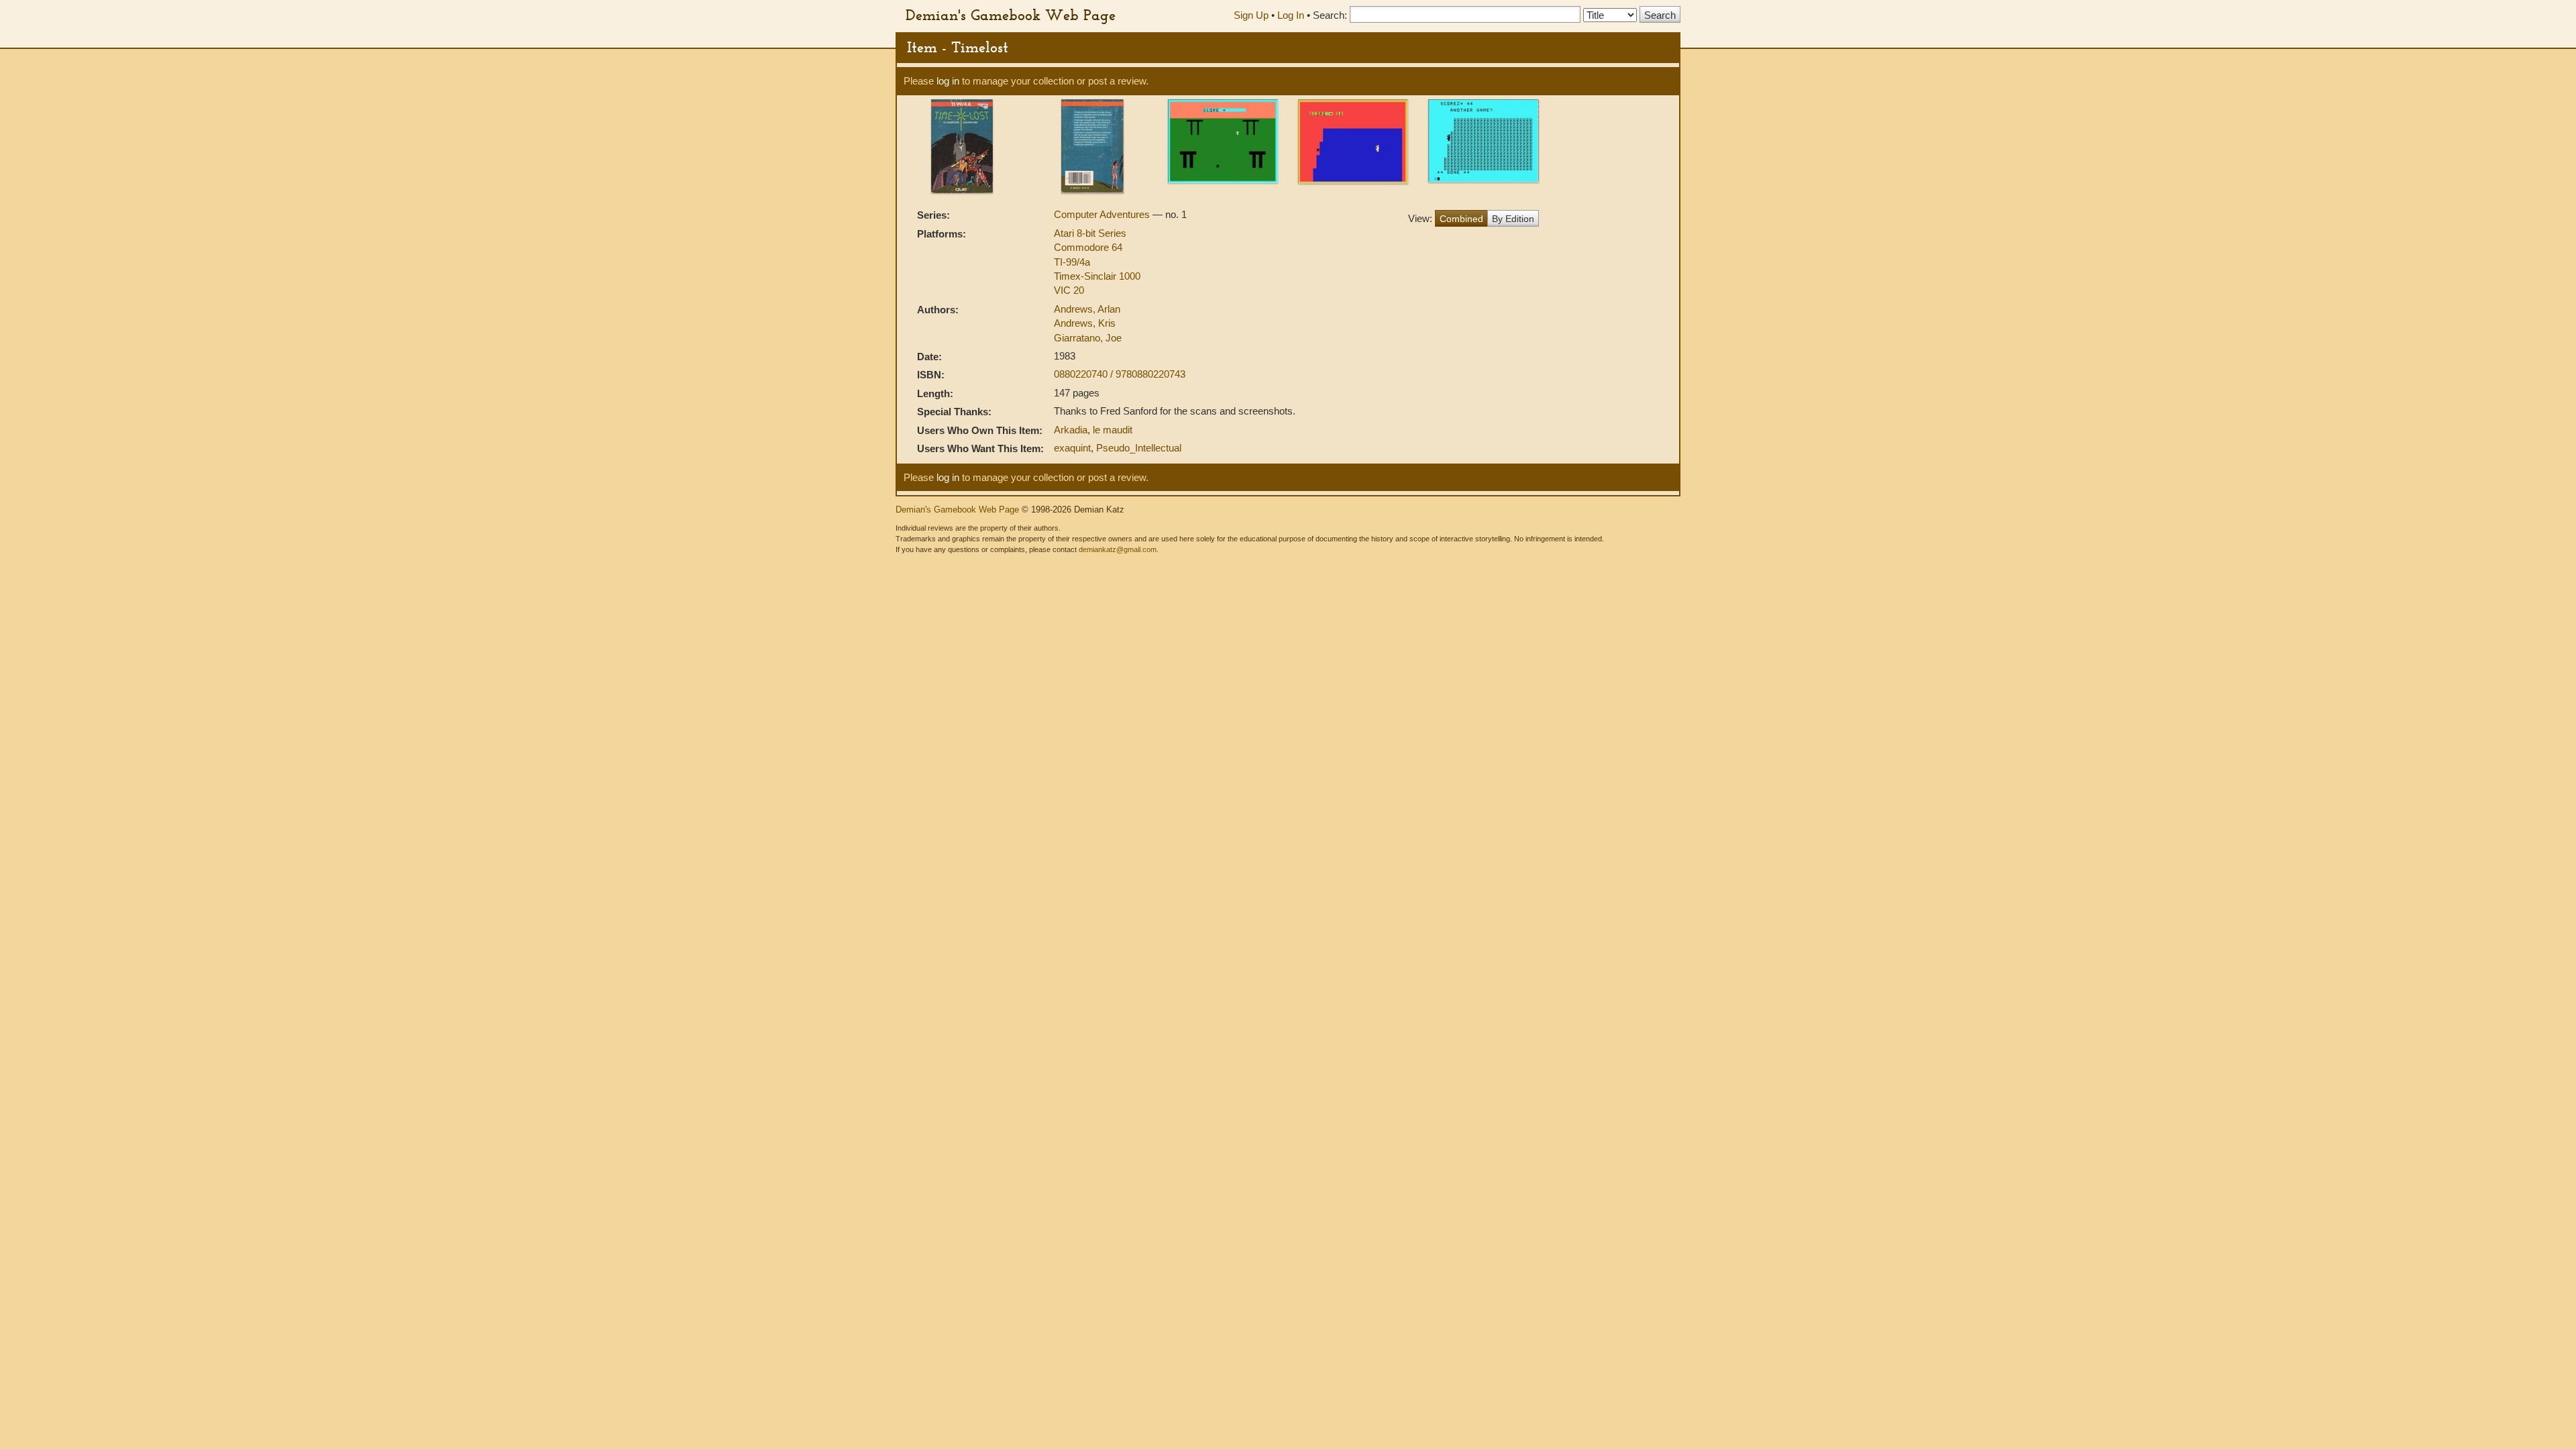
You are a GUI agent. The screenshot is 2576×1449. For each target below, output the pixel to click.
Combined (1461, 219)
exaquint (1072, 448)
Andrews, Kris (1085, 323)
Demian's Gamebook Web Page (1011, 15)
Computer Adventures (1103, 214)
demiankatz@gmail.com (1118, 549)
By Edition (1513, 219)
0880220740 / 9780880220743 (1120, 374)
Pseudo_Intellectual (1139, 448)
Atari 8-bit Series (1090, 233)
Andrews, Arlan (1087, 309)
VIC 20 (1069, 290)
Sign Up (1251, 15)
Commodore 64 (1088, 247)
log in (948, 81)
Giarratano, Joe (1088, 338)
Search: (1330, 15)
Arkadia (1071, 430)
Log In (1291, 15)
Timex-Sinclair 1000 (1097, 276)
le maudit (1113, 430)
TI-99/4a (1072, 262)
